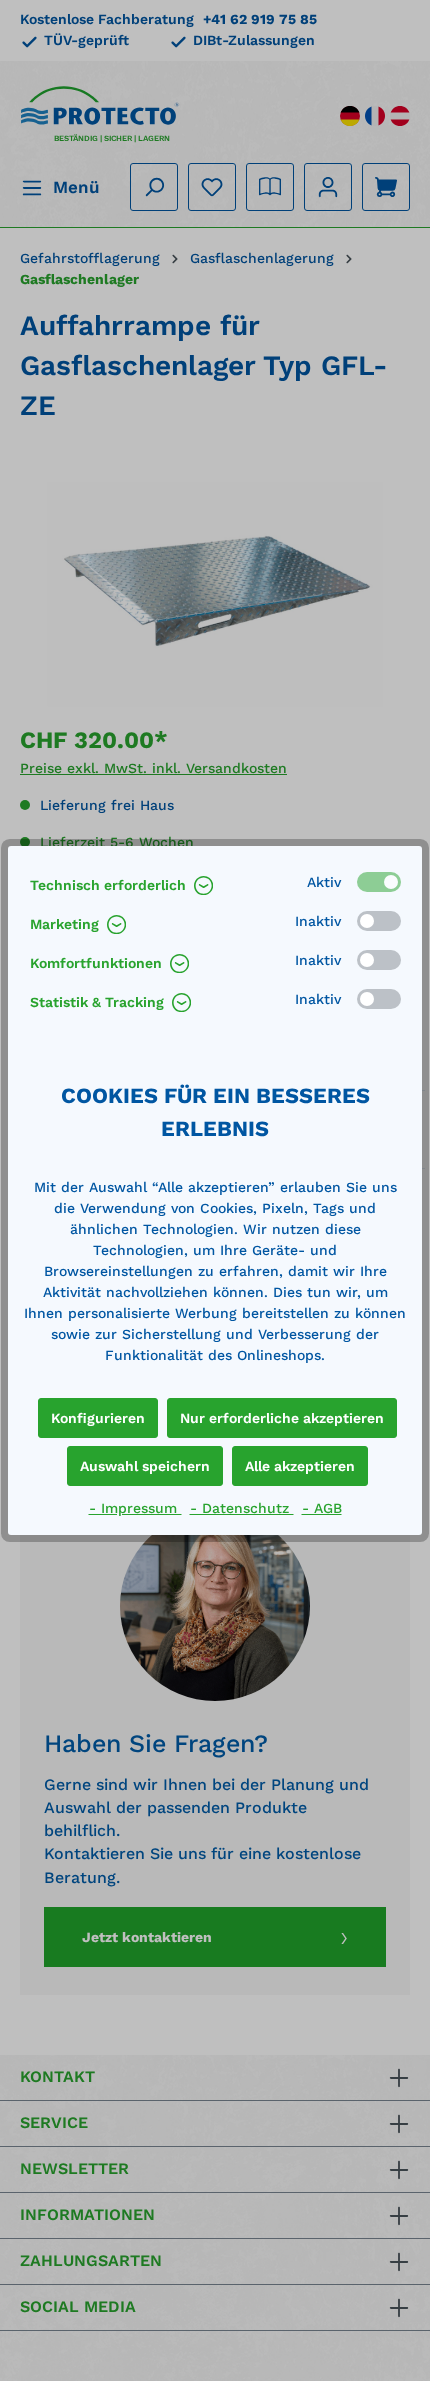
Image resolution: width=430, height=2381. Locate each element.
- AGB (322, 1508)
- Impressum (135, 1508)
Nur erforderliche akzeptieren (282, 1418)
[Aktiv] (379, 882)
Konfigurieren (98, 1418)
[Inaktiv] (379, 921)
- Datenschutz (242, 1508)
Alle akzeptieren (300, 1466)
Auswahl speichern (145, 1466)
